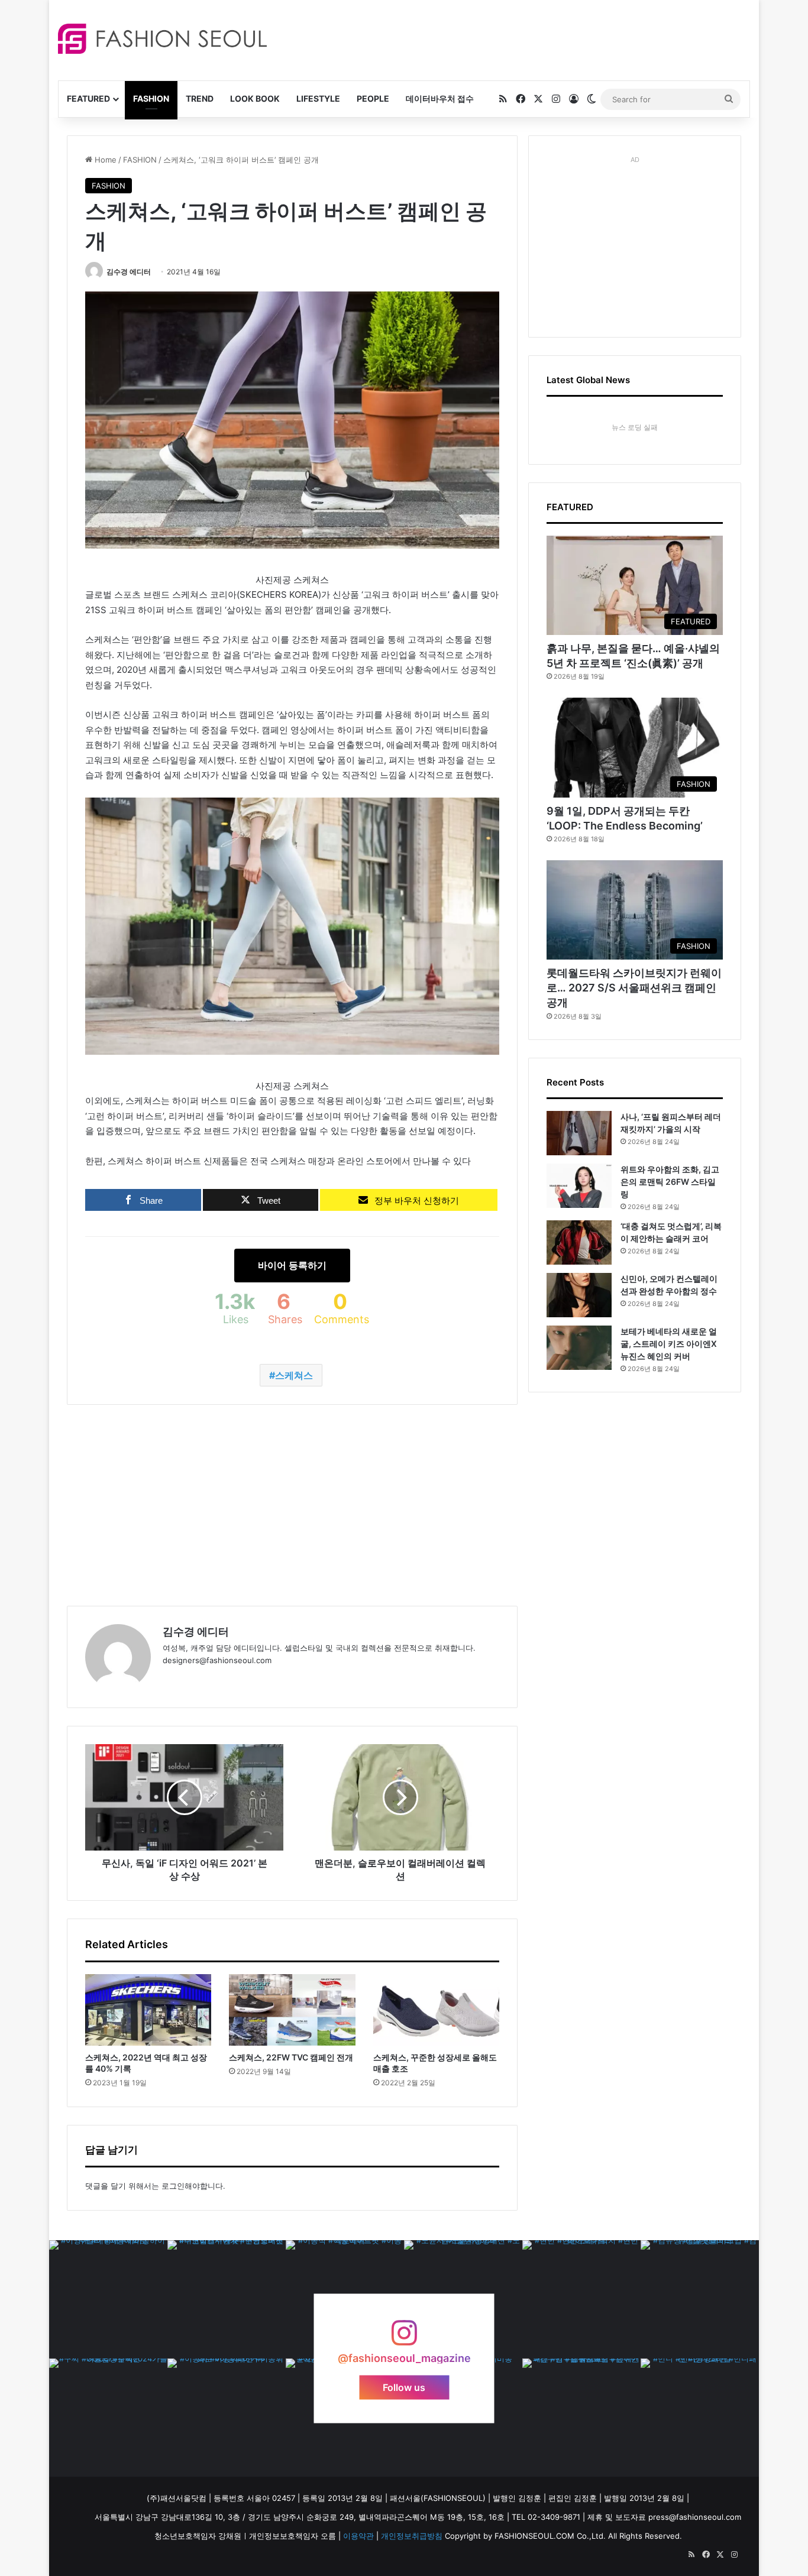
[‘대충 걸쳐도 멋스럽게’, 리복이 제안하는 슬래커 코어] (579, 1242)
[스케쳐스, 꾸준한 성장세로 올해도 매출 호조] (436, 2010)
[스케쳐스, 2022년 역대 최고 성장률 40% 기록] (148, 2010)
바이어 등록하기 (292, 1265)
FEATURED (88, 98)
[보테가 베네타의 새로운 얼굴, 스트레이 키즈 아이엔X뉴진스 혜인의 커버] (579, 1348)
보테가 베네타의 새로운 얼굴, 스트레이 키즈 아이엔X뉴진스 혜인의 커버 (669, 1344)
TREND (200, 98)
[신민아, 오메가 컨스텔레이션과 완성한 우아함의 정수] (579, 1295)
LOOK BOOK (255, 98)
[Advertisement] (510, 38)
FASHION (151, 98)
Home (104, 160)
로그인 (173, 2186)
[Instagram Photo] (108, 2299)
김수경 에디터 (129, 272)
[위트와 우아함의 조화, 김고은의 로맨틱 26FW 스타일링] (579, 1186)
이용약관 (358, 2536)
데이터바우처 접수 (440, 98)
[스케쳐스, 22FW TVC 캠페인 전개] (292, 2010)
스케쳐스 (294, 1375)
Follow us (404, 2387)
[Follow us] (404, 2339)
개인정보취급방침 (412, 2536)
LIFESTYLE (318, 98)
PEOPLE (373, 98)
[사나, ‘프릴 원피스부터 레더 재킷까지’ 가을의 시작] (579, 1133)
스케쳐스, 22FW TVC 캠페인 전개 (291, 2057)
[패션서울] (162, 39)
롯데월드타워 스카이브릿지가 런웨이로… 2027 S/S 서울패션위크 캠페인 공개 (634, 988)
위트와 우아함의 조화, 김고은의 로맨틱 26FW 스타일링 (670, 1182)
